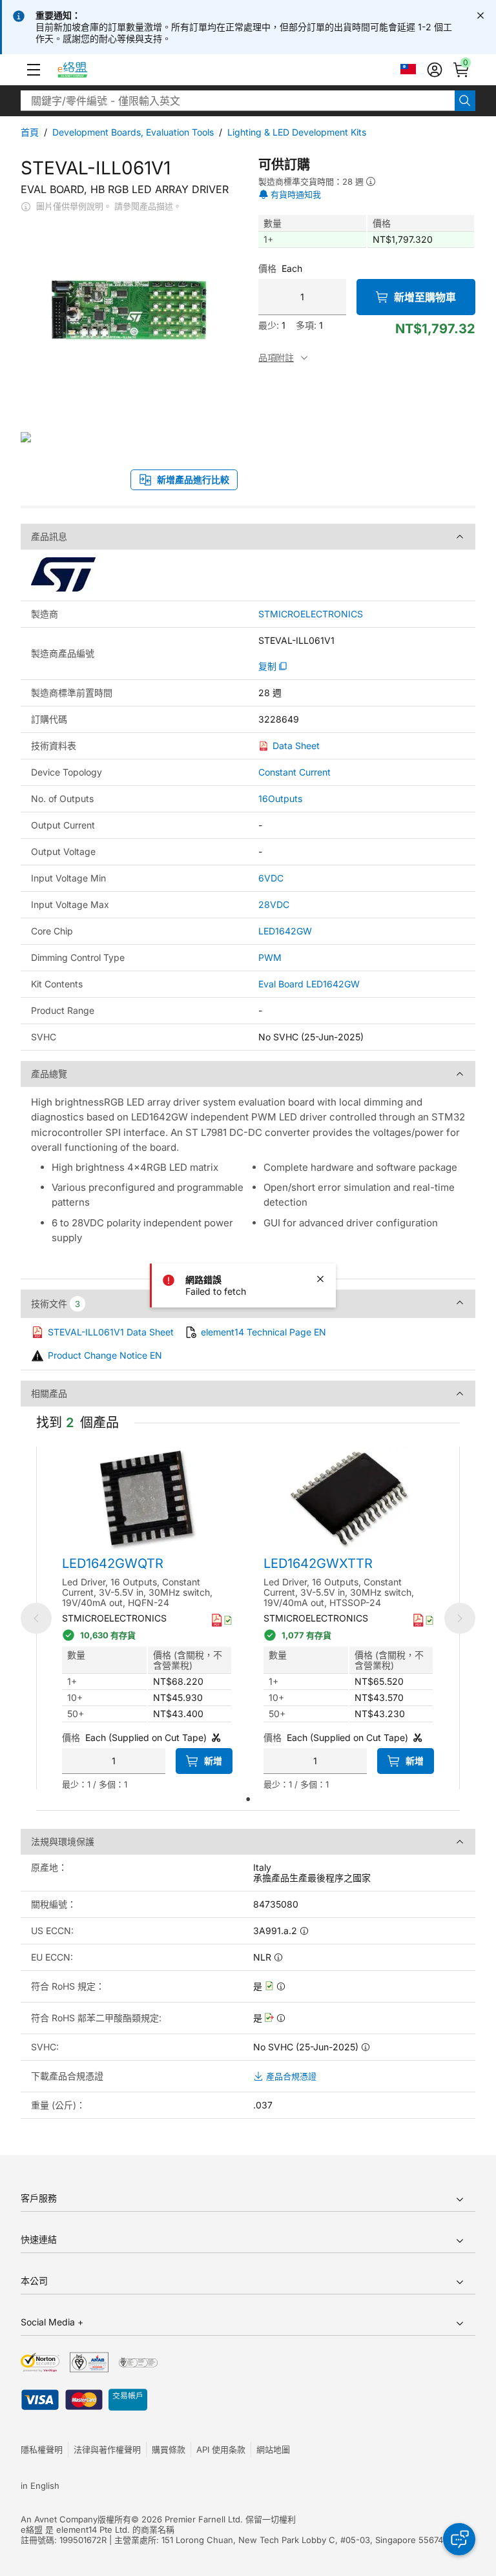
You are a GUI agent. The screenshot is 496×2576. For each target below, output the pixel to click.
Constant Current (294, 772)
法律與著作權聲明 (107, 2449)
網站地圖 (273, 2449)
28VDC (274, 904)
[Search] (465, 101)
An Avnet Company (59, 2519)
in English (40, 2486)
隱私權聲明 (42, 2449)
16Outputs (280, 799)
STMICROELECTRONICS (311, 614)
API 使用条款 (221, 2449)
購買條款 (169, 2449)
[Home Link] (84, 70)
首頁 (30, 132)
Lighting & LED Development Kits (297, 132)
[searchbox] (238, 101)
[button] (34, 70)
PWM (270, 957)
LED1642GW (285, 931)
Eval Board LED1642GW (309, 984)
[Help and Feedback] (459, 2539)
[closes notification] (480, 15)
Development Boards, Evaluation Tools (133, 132)
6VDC (271, 878)
